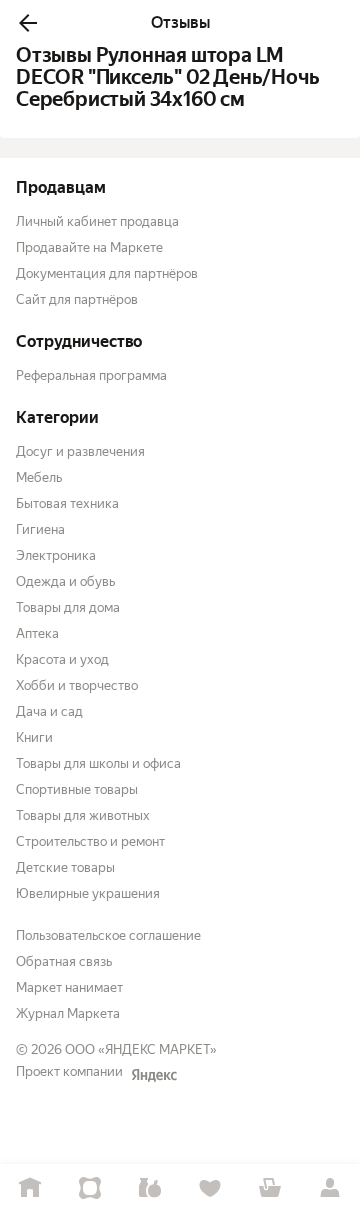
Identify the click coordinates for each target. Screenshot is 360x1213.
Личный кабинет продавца (97, 221)
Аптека (37, 633)
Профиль (330, 1188)
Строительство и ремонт (90, 841)
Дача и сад (49, 711)
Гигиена (40, 529)
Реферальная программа (91, 375)
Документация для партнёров (107, 273)
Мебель (39, 477)
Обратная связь (64, 961)
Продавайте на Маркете (89, 247)
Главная (30, 1188)
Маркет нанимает (69, 987)
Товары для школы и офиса (98, 763)
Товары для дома (68, 607)
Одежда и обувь (65, 581)
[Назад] (28, 23)
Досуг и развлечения (80, 451)
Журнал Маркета (68, 1013)
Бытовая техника (67, 503)
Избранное (210, 1188)
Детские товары (65, 867)
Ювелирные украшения (88, 893)
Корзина (270, 1188)
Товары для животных (83, 815)
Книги (34, 737)
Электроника (56, 555)
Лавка (150, 1188)
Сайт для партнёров (77, 299)
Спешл (90, 1188)
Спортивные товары (77, 789)
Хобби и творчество (77, 685)
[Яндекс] (154, 1075)
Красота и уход (62, 659)
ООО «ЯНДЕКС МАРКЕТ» (141, 1049)
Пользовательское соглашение (108, 935)
